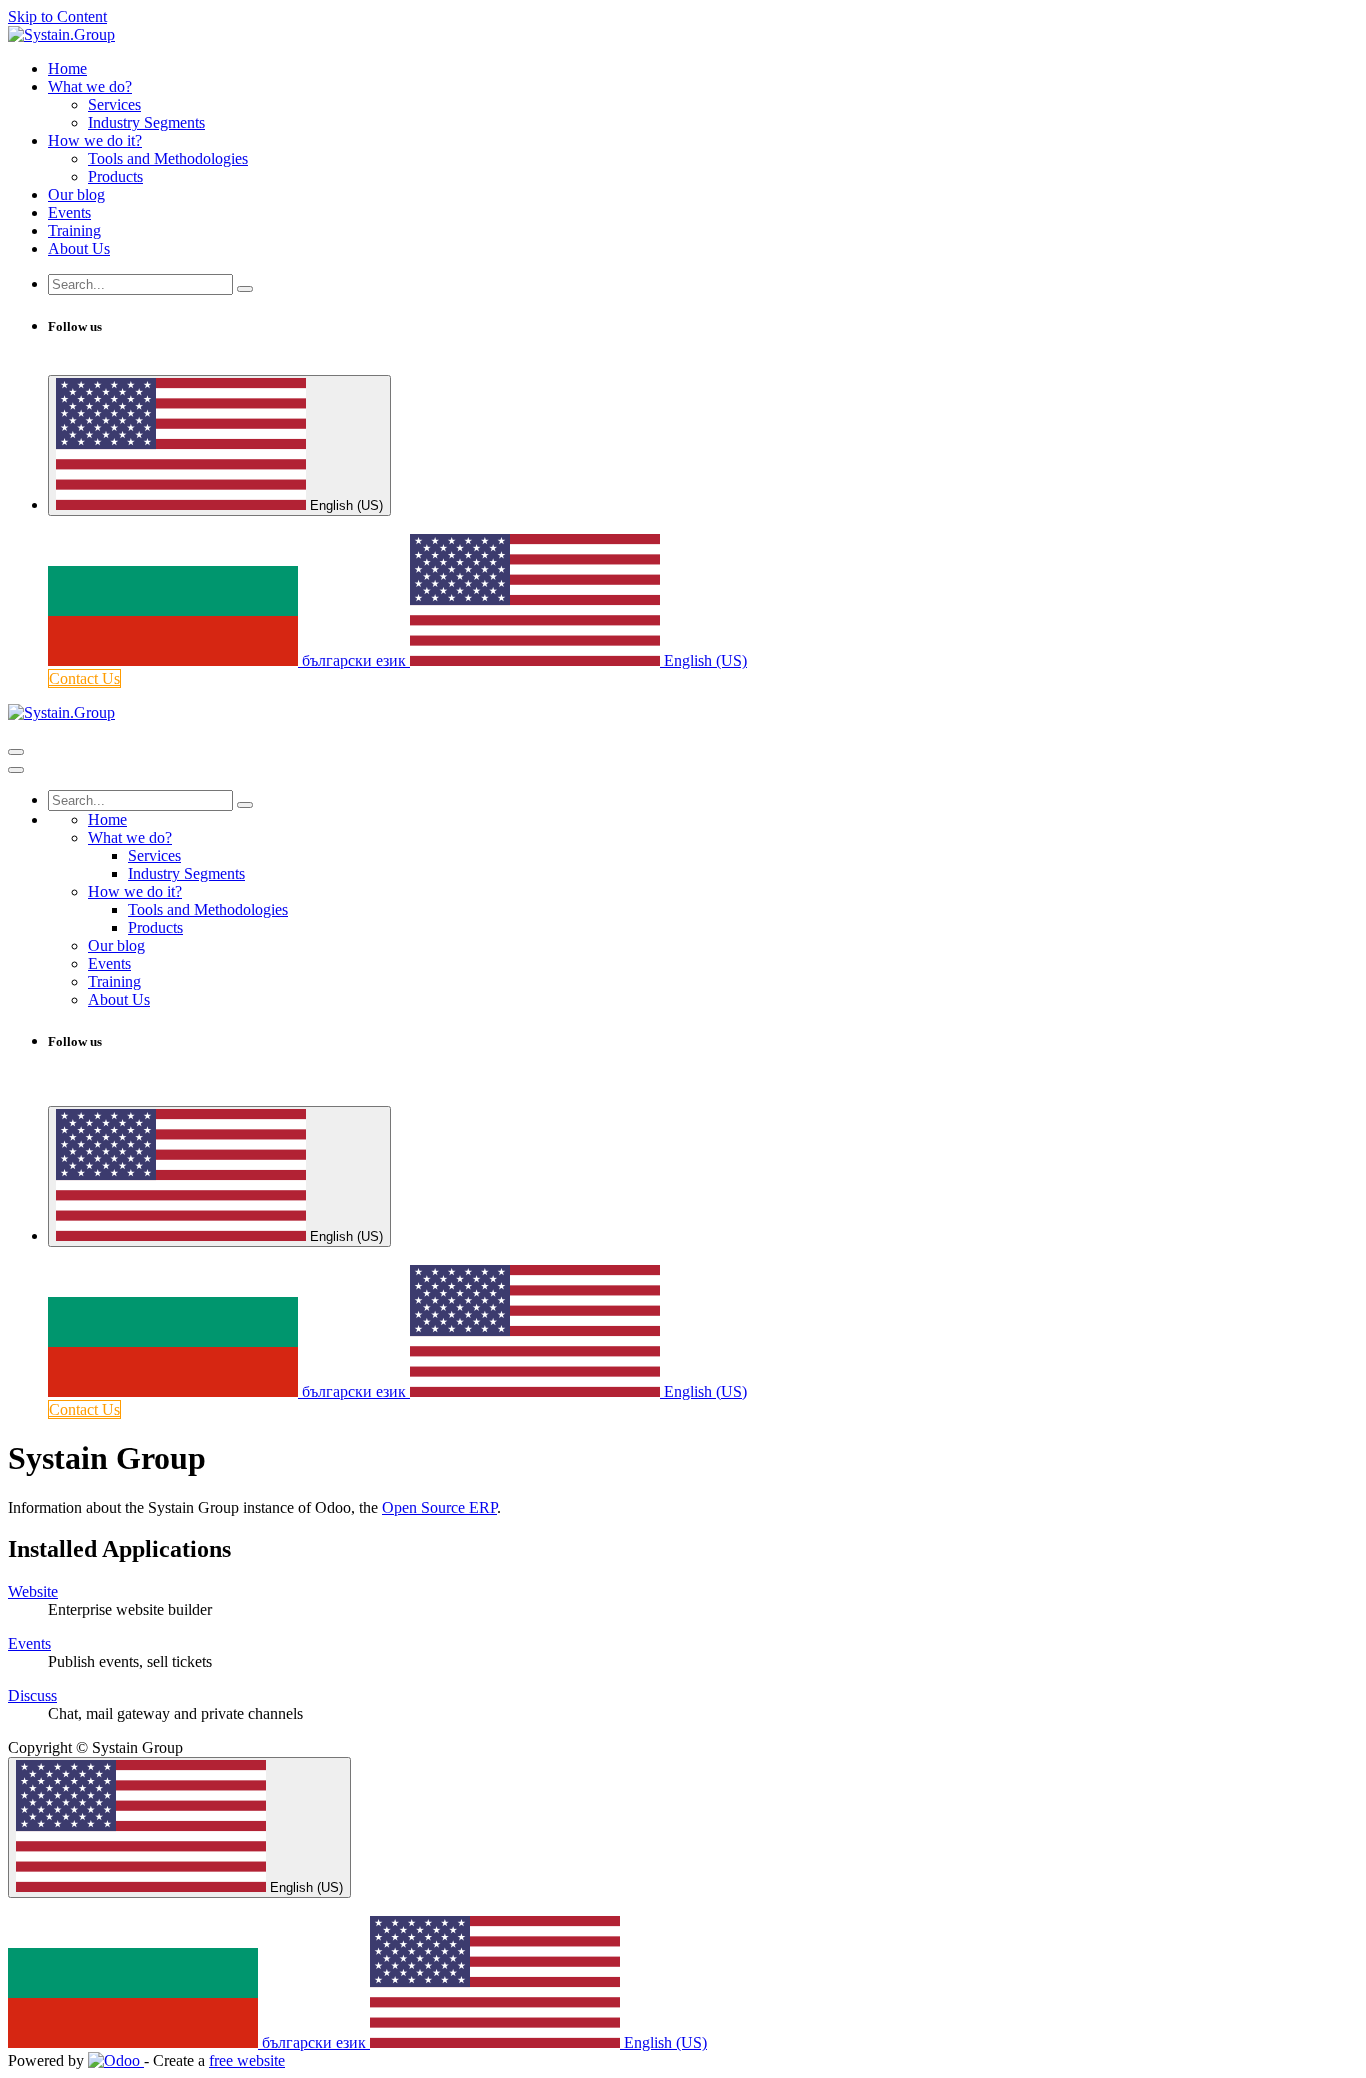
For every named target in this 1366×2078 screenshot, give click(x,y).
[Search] (245, 289)
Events (29, 1643)
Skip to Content (57, 16)
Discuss (32, 1695)
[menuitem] (67, 68)
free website (247, 2060)
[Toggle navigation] (16, 752)
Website (33, 1591)
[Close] (16, 770)
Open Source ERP (439, 1507)
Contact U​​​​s (84, 678)
